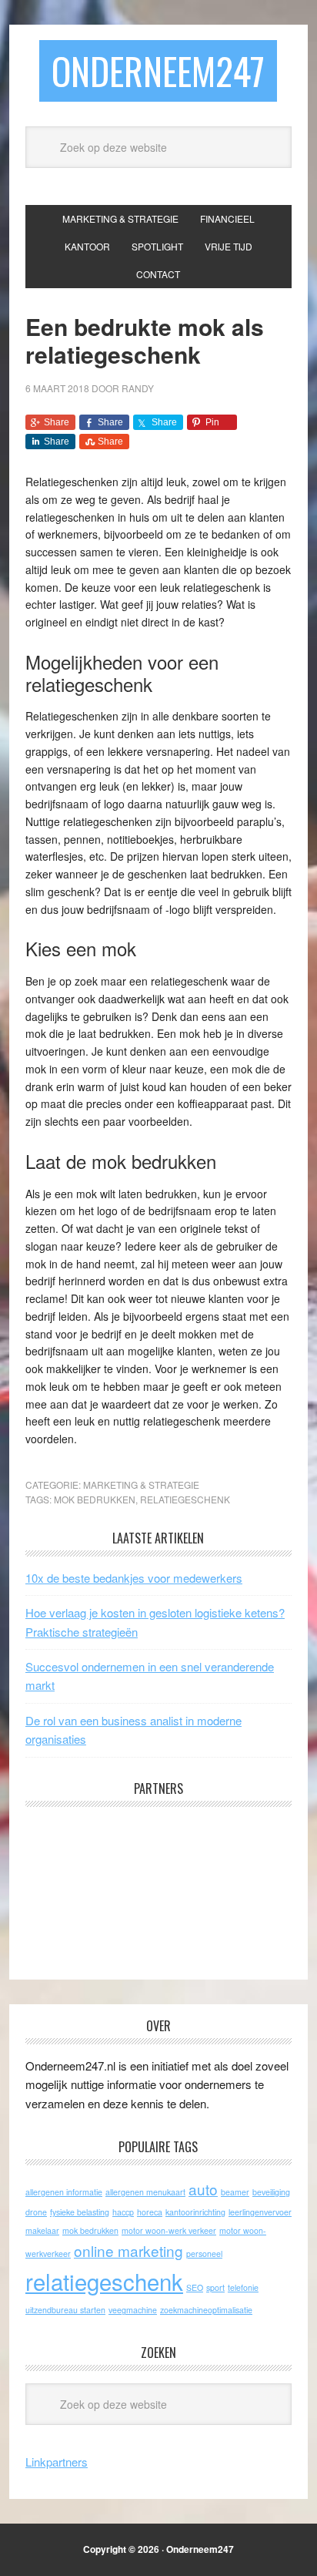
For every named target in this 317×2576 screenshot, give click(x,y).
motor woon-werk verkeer (169, 2230)
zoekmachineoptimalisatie (206, 2310)
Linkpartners (57, 2462)
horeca (150, 2212)
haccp (123, 2212)
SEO (195, 2287)
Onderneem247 (158, 71)
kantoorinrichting (195, 2212)
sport (215, 2287)
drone (36, 2212)
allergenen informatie (64, 2192)
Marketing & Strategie (141, 1484)
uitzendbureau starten (65, 2310)
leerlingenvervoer (260, 2212)
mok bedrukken (95, 1499)
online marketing (128, 2250)
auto (203, 2189)
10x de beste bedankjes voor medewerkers (134, 1578)
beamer (235, 2192)
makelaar (42, 2230)
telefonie (243, 2287)
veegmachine (133, 2310)
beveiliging (271, 2192)
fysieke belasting (80, 2212)
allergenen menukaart (145, 2192)
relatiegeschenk (185, 1499)
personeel (204, 2254)
